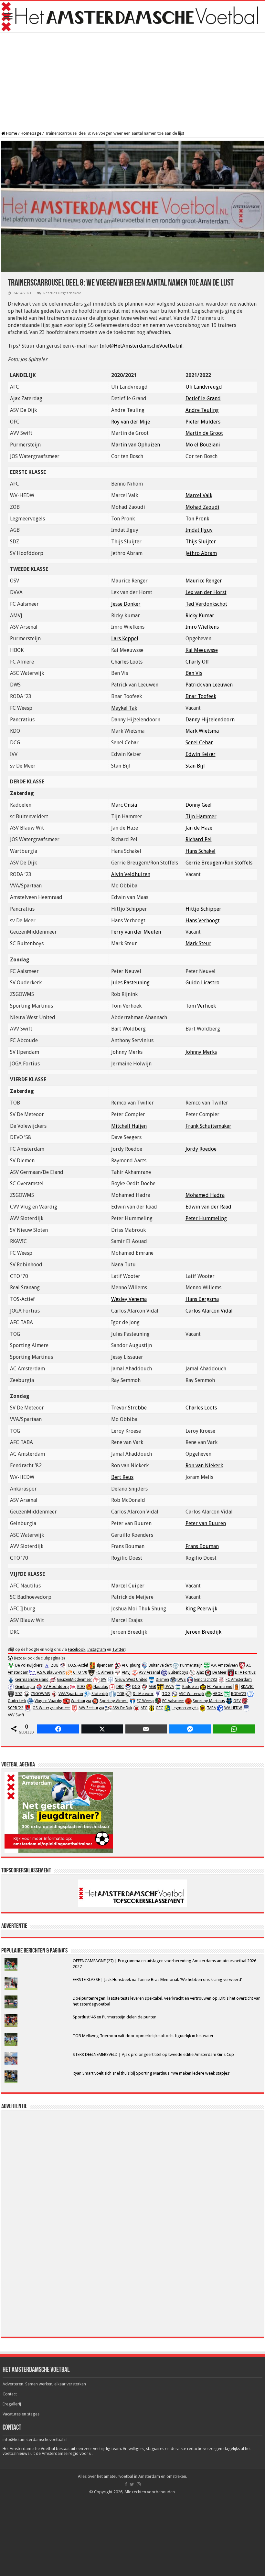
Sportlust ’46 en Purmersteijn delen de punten (115, 2017)
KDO (81, 1687)
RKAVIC (247, 1687)
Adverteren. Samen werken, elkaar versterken (44, 2384)
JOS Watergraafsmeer (51, 1708)
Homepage (31, 133)
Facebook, (77, 1649)
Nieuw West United (131, 1680)
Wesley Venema (129, 1299)
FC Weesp (145, 1701)
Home (11, 133)
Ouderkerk (17, 1701)
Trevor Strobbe (129, 1408)
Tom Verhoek (201, 1006)
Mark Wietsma (202, 731)
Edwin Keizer (201, 754)
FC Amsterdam (239, 1680)
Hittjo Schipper (203, 909)
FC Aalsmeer (173, 1701)
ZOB (55, 1665)
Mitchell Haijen (129, 1126)
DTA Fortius (245, 1672)
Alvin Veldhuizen (131, 874)
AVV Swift (16, 1715)
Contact (10, 2394)
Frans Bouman (202, 1546)
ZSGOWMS (40, 1694)
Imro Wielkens (202, 627)
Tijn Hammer (201, 817)
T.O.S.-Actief (78, 1665)
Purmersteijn (191, 1665)
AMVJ (126, 1672)
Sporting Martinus (209, 1701)
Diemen (162, 1680)
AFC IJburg (131, 1665)
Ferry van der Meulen (136, 932)
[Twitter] (132, 2484)
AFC (144, 1708)
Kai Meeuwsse (202, 650)
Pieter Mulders (203, 422)
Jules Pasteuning (130, 983)
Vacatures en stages (21, 2414)
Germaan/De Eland (32, 1680)
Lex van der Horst (206, 592)
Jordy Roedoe (201, 1149)
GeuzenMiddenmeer (74, 1680)
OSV (237, 1701)
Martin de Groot (204, 433)
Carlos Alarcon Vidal (209, 1311)
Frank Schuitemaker (208, 1126)
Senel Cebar (199, 743)
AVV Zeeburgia (91, 1708)
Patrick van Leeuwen (209, 685)
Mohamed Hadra (205, 1195)
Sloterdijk (100, 1694)
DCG (136, 1687)
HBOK (218, 1694)
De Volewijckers (29, 1665)
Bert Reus (122, 1477)
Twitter (118, 1649)
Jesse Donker (126, 604)
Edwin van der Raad (208, 1207)
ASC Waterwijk (191, 1694)
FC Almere (105, 1672)
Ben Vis (194, 673)
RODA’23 (239, 1694)
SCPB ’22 (16, 1708)
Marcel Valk (199, 495)
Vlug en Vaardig (48, 1701)
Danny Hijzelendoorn (210, 720)
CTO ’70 (80, 1672)
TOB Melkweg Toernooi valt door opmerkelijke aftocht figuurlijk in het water (143, 2036)
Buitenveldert (160, 1665)
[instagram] (139, 2484)
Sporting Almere (114, 1701)
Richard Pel (199, 839)
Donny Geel (199, 805)
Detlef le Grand (203, 398)
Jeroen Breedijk (203, 1632)
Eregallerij (12, 2404)
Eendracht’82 (206, 1680)
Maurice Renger (204, 581)
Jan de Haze (199, 828)
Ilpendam (105, 1665)
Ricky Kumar (200, 616)
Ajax (200, 1672)
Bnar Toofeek (201, 696)
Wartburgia (81, 1701)
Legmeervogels (185, 1708)
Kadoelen (191, 1687)
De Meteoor (143, 1694)
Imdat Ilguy (199, 530)
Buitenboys (178, 1672)
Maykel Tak (124, 708)
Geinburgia (25, 1687)
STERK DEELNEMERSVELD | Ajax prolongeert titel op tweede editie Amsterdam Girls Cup (153, 2054)
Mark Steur (198, 943)
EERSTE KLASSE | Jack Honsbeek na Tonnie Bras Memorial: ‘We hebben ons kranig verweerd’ (157, 1979)
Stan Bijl (195, 766)
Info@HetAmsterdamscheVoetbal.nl (141, 346)
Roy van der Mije (131, 422)
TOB (121, 1694)
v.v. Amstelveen (224, 1665)
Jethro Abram (201, 553)
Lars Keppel (125, 639)
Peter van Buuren (206, 1523)
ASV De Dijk (122, 1708)
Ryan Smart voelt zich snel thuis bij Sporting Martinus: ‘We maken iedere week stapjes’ (151, 2073)
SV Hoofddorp (56, 1687)
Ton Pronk (197, 519)
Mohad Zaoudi (202, 507)
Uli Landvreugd (204, 387)
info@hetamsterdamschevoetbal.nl (35, 2440)
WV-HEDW (233, 1708)
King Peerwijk (201, 1609)
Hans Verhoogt (203, 921)
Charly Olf (197, 662)
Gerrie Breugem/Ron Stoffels (219, 863)
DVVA (169, 1687)
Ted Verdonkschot (206, 604)
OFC (159, 1708)
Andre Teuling (202, 410)
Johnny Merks (201, 1052)
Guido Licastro (202, 983)
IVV (103, 1680)
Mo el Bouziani (203, 445)
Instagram (97, 1649)
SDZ (19, 1694)
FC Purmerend (220, 1687)
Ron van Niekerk (204, 1466)
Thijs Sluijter (201, 542)
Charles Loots (127, 662)
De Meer (219, 1672)
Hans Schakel (201, 851)
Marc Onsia (124, 805)
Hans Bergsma (202, 1299)
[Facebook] (126, 2484)
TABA (211, 1708)
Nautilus (101, 1687)
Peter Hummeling (206, 1218)
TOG (166, 1694)
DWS (182, 1680)
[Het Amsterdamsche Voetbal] (132, 17)
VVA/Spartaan (71, 1694)
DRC (120, 1687)
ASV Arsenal (149, 1672)
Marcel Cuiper (128, 1586)
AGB (152, 1687)
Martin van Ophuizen (136, 445)
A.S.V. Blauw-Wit (51, 1672)
